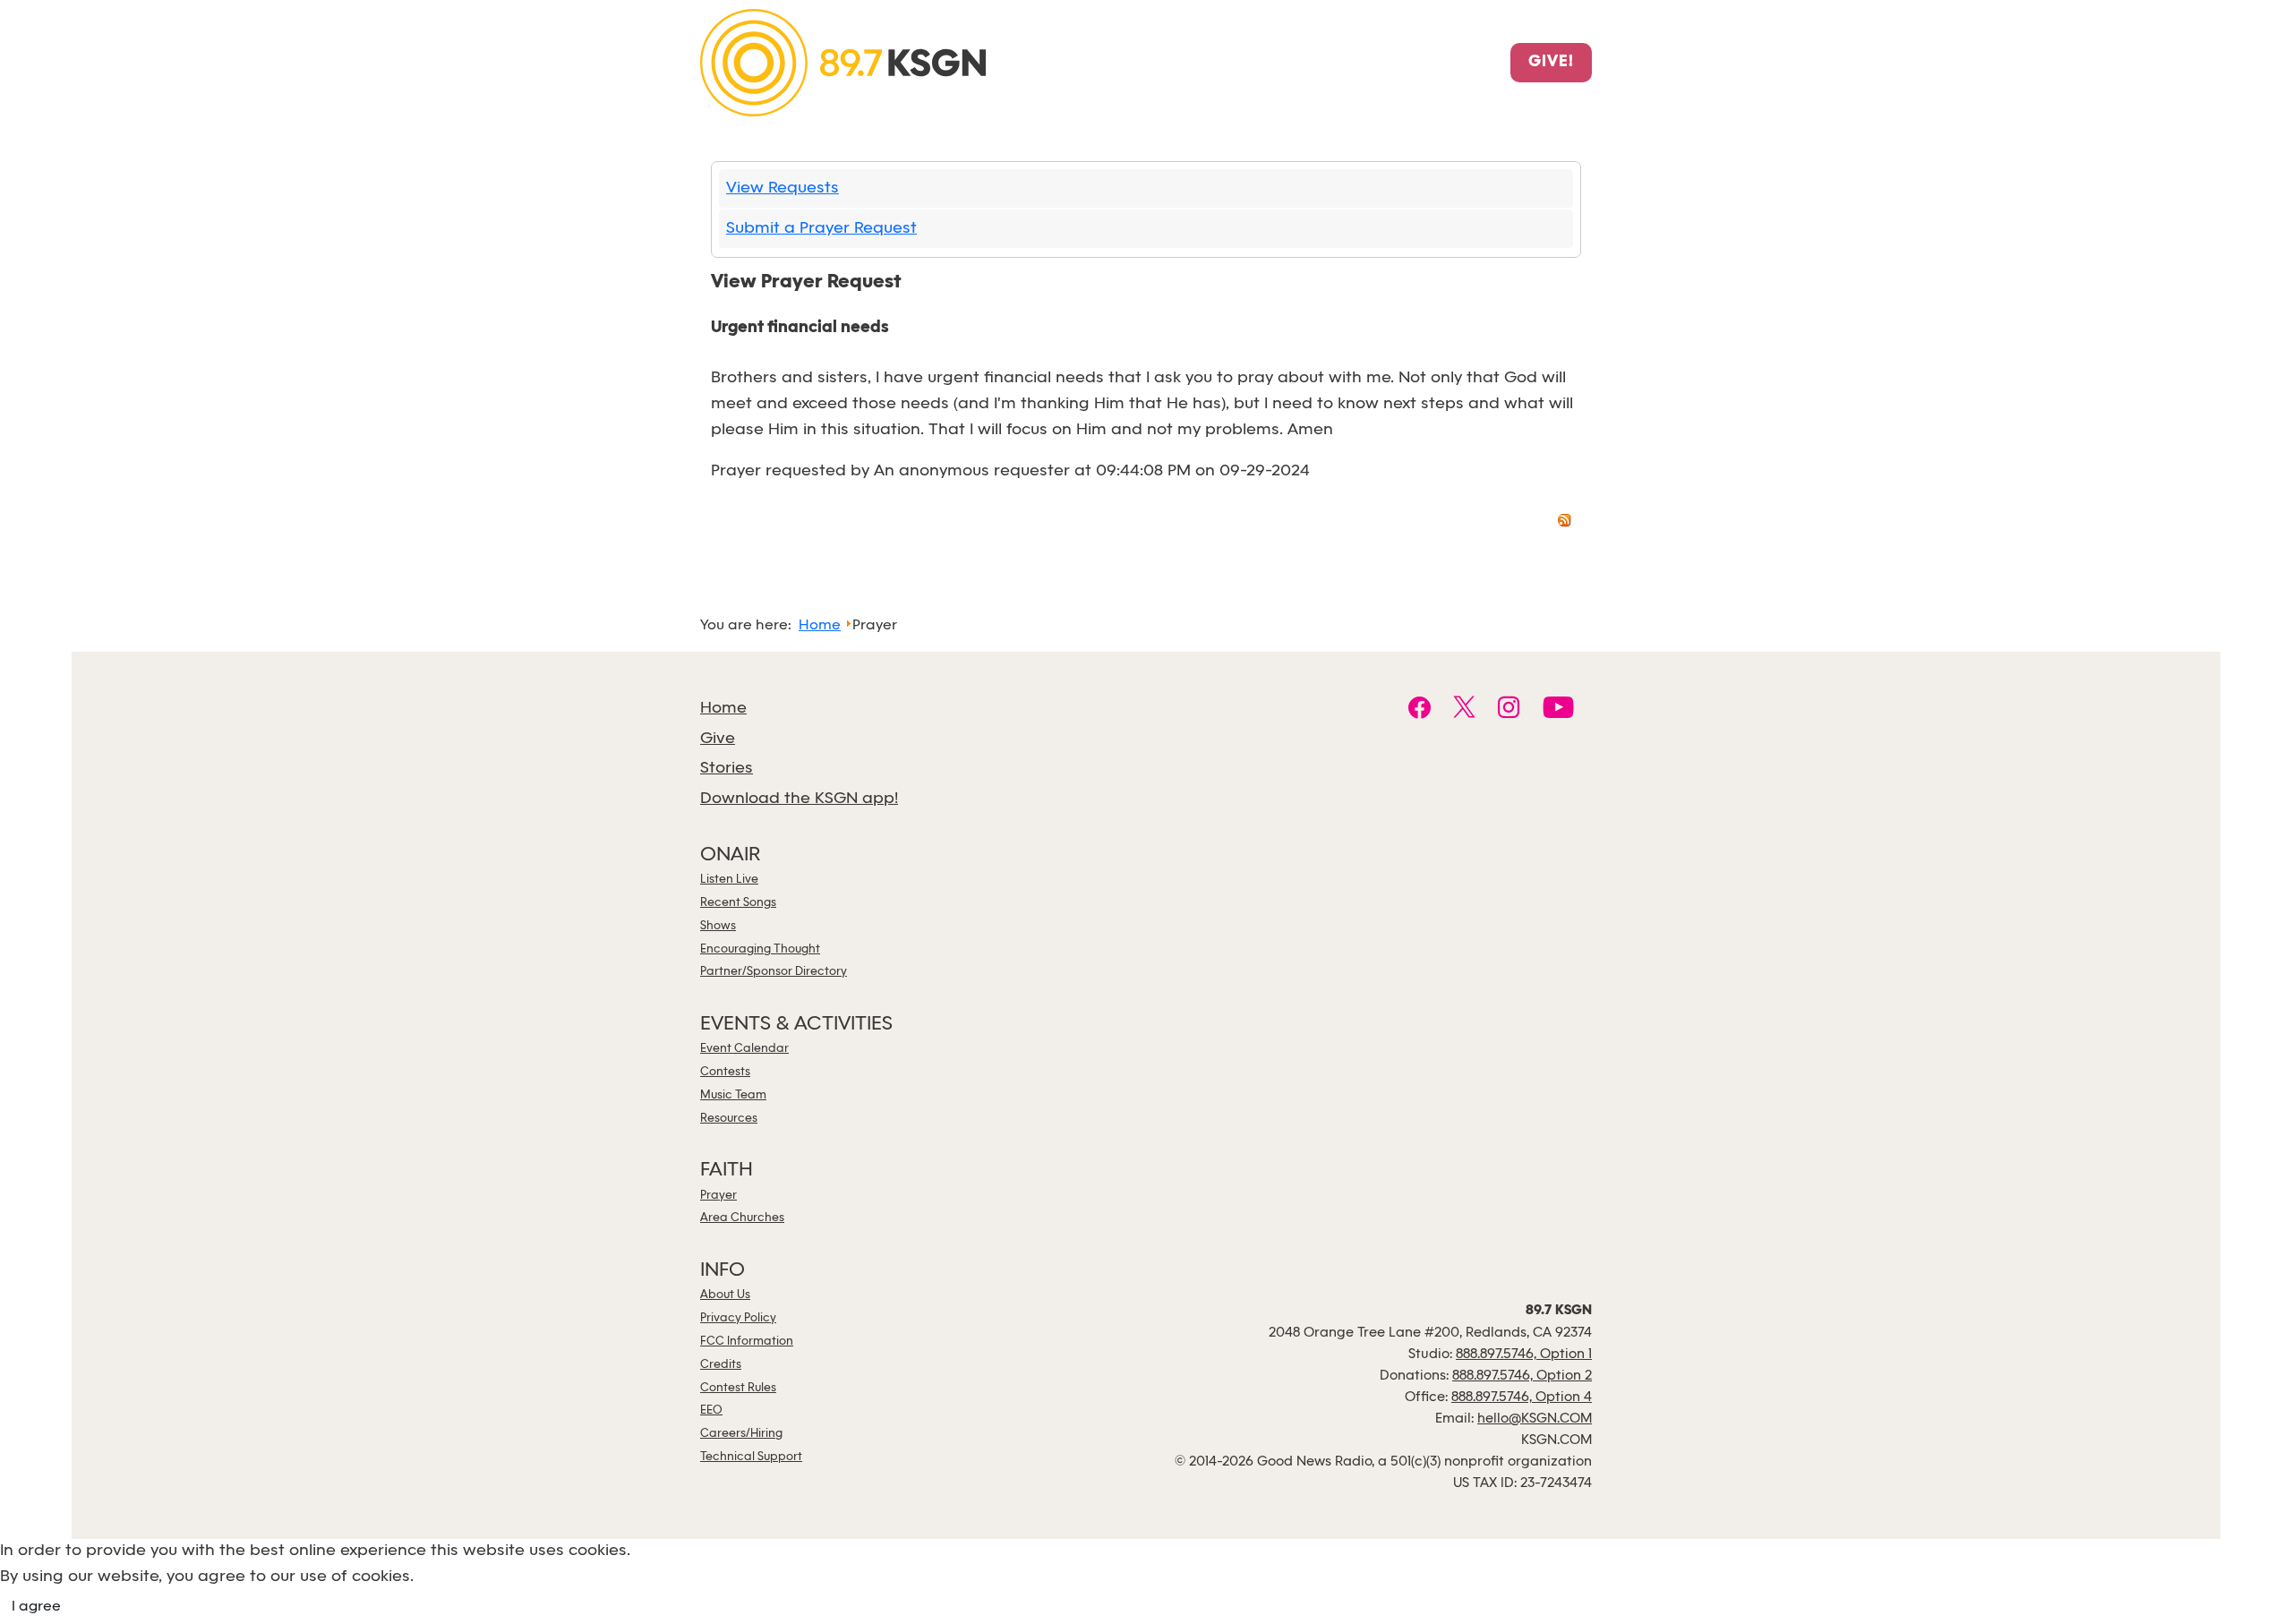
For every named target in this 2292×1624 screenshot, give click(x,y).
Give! (1551, 63)
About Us (725, 1295)
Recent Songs (738, 903)
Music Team (733, 1095)
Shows (718, 926)
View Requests (783, 188)
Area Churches (742, 1218)
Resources (729, 1119)
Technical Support (751, 1457)
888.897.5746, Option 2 (1522, 1376)
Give (718, 739)
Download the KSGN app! (799, 799)
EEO (711, 1410)
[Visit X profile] (1464, 710)
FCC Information (747, 1342)
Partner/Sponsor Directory (774, 972)
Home (723, 709)
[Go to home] (843, 61)
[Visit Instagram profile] (1509, 710)
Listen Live (729, 880)
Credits (721, 1365)
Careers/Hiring (741, 1434)
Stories (727, 769)
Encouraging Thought (760, 949)
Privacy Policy (738, 1318)
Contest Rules (738, 1388)
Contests (725, 1072)
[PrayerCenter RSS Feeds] (1565, 523)
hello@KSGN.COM (1535, 1419)
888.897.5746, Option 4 (1522, 1397)
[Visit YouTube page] (1558, 710)
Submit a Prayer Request (821, 229)
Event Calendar (744, 1049)
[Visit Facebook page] (1420, 710)
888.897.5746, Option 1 (1524, 1355)
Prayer (718, 1196)
